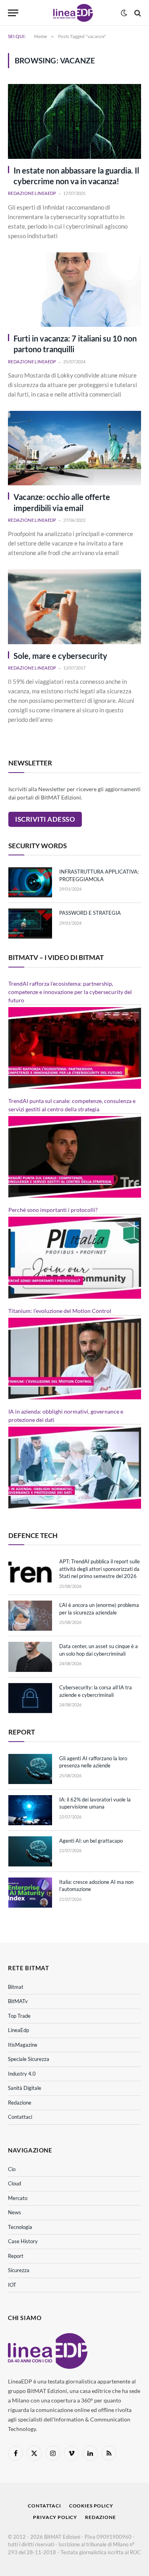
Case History (23, 2241)
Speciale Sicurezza (29, 2059)
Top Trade (19, 2016)
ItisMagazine (23, 2045)
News (15, 2212)
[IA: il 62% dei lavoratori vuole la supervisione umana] (30, 1810)
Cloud (15, 2183)
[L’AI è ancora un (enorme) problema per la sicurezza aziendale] (30, 1616)
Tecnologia (20, 2227)
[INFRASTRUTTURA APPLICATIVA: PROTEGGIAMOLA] (30, 882)
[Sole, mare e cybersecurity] (74, 607)
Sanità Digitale (25, 2088)
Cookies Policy (91, 2506)
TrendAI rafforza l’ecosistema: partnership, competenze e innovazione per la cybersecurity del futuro (70, 992)
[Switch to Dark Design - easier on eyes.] (124, 13)
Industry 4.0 (22, 2074)
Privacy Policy (55, 2517)
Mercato (18, 2198)
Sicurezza (19, 2270)
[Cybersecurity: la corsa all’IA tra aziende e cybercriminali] (30, 1698)
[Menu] (13, 13)
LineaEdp (18, 2030)
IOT (12, 2285)
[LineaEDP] (73, 13)
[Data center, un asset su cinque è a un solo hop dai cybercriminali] (30, 1657)
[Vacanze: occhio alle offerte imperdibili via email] (74, 448)
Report (16, 2256)
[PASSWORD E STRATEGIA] (30, 924)
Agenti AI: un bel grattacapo (91, 1841)
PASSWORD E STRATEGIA (90, 913)
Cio (12, 2169)
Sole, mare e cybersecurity (60, 656)
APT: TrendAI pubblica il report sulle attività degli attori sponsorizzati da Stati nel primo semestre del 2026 (100, 1569)
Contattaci (20, 2117)
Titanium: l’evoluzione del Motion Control (60, 1311)
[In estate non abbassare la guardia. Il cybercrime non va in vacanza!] (74, 121)
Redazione (20, 2103)
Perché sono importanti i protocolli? (53, 1210)
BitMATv (18, 2001)
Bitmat (16, 1987)
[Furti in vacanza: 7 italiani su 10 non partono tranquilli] (74, 290)
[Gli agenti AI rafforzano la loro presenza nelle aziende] (30, 1769)
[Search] (137, 13)
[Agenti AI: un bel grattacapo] (30, 1851)
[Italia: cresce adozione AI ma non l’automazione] (30, 1893)
